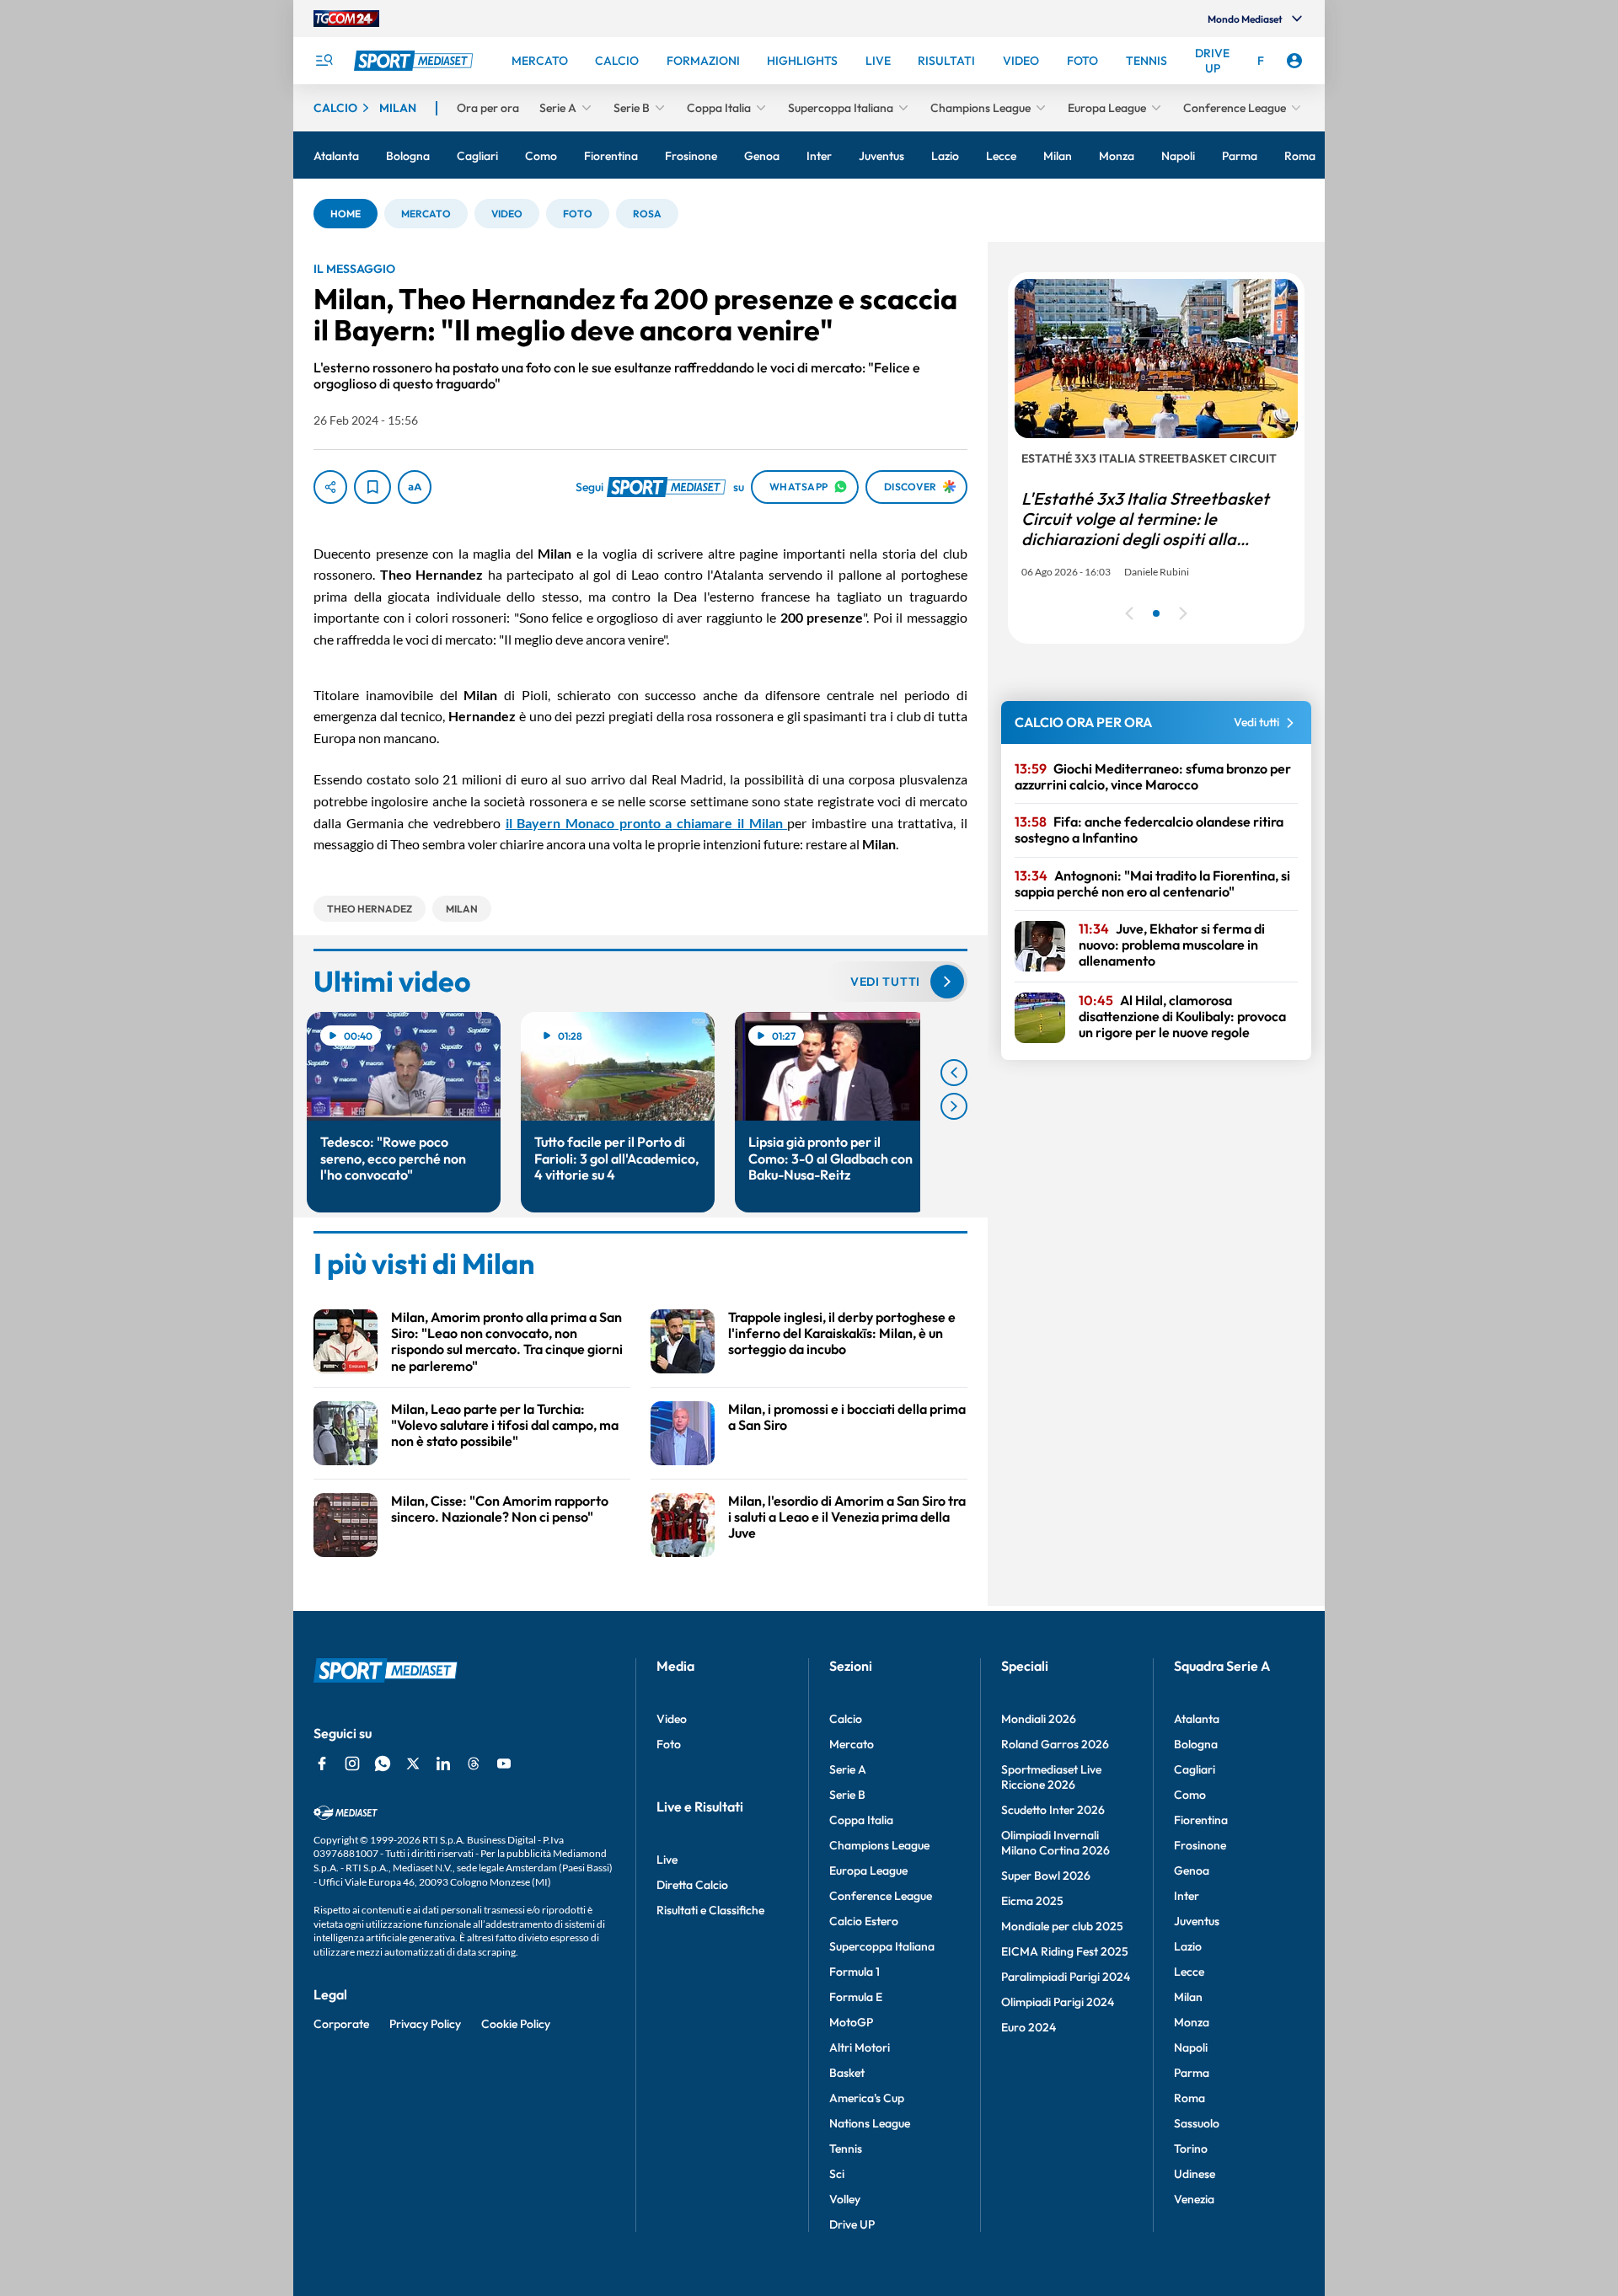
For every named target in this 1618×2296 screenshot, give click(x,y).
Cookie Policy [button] (516, 2024)
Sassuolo (1197, 2123)
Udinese (1195, 2174)
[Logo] (415, 61)
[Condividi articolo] (330, 487)
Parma (1192, 2073)
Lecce (1189, 1972)
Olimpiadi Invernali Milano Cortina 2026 (1055, 1843)
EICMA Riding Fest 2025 (1065, 1951)
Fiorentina (1201, 1820)
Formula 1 (855, 1972)
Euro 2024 (1029, 2027)
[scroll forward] (954, 1106)
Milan (1188, 1997)
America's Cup (867, 2098)
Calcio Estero (864, 1921)
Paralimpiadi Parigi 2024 (1066, 1977)
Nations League (870, 2123)
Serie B (847, 1795)
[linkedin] (443, 1763)
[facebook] (322, 1763)
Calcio (846, 1719)
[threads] (474, 1763)
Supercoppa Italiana (882, 1946)
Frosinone (1200, 1845)
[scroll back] (954, 1073)
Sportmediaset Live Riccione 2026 (1051, 1777)
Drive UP (852, 2224)
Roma (1189, 2098)
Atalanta (1197, 1719)
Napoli (1191, 2047)
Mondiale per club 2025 (1062, 1926)
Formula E (856, 1997)
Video (672, 1719)
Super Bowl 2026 (1046, 1876)
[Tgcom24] (346, 19)
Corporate (341, 2024)
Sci (837, 2174)
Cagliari (1195, 1769)
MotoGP (851, 2022)
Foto (669, 1744)
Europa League (868, 1871)
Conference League (881, 1896)
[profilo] (1294, 61)
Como (1190, 1795)
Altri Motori (860, 2047)
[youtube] (504, 1763)
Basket (847, 2073)
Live (667, 1860)
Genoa (1192, 1871)
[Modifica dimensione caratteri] (415, 487)
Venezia (1194, 2199)
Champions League (879, 1845)
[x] (413, 1763)
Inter (1187, 1896)
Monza (1192, 2022)
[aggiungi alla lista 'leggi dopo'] (372, 487)
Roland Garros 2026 (1055, 1744)
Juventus (1197, 1921)
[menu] (324, 61)
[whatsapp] (383, 1763)
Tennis (846, 2149)
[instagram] (352, 1763)
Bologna (1196, 1744)
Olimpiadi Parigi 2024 (1058, 2002)
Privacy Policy (425, 2024)
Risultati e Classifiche (710, 1910)
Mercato (852, 1744)
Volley (845, 2199)
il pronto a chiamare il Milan (647, 823)
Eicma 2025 (1032, 1901)
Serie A (848, 1769)
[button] (346, 214)
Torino (1191, 2149)
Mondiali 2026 (1039, 1719)
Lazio (1188, 1946)
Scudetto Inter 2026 (1053, 1810)
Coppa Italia (861, 1820)
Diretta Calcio (692, 1885)
